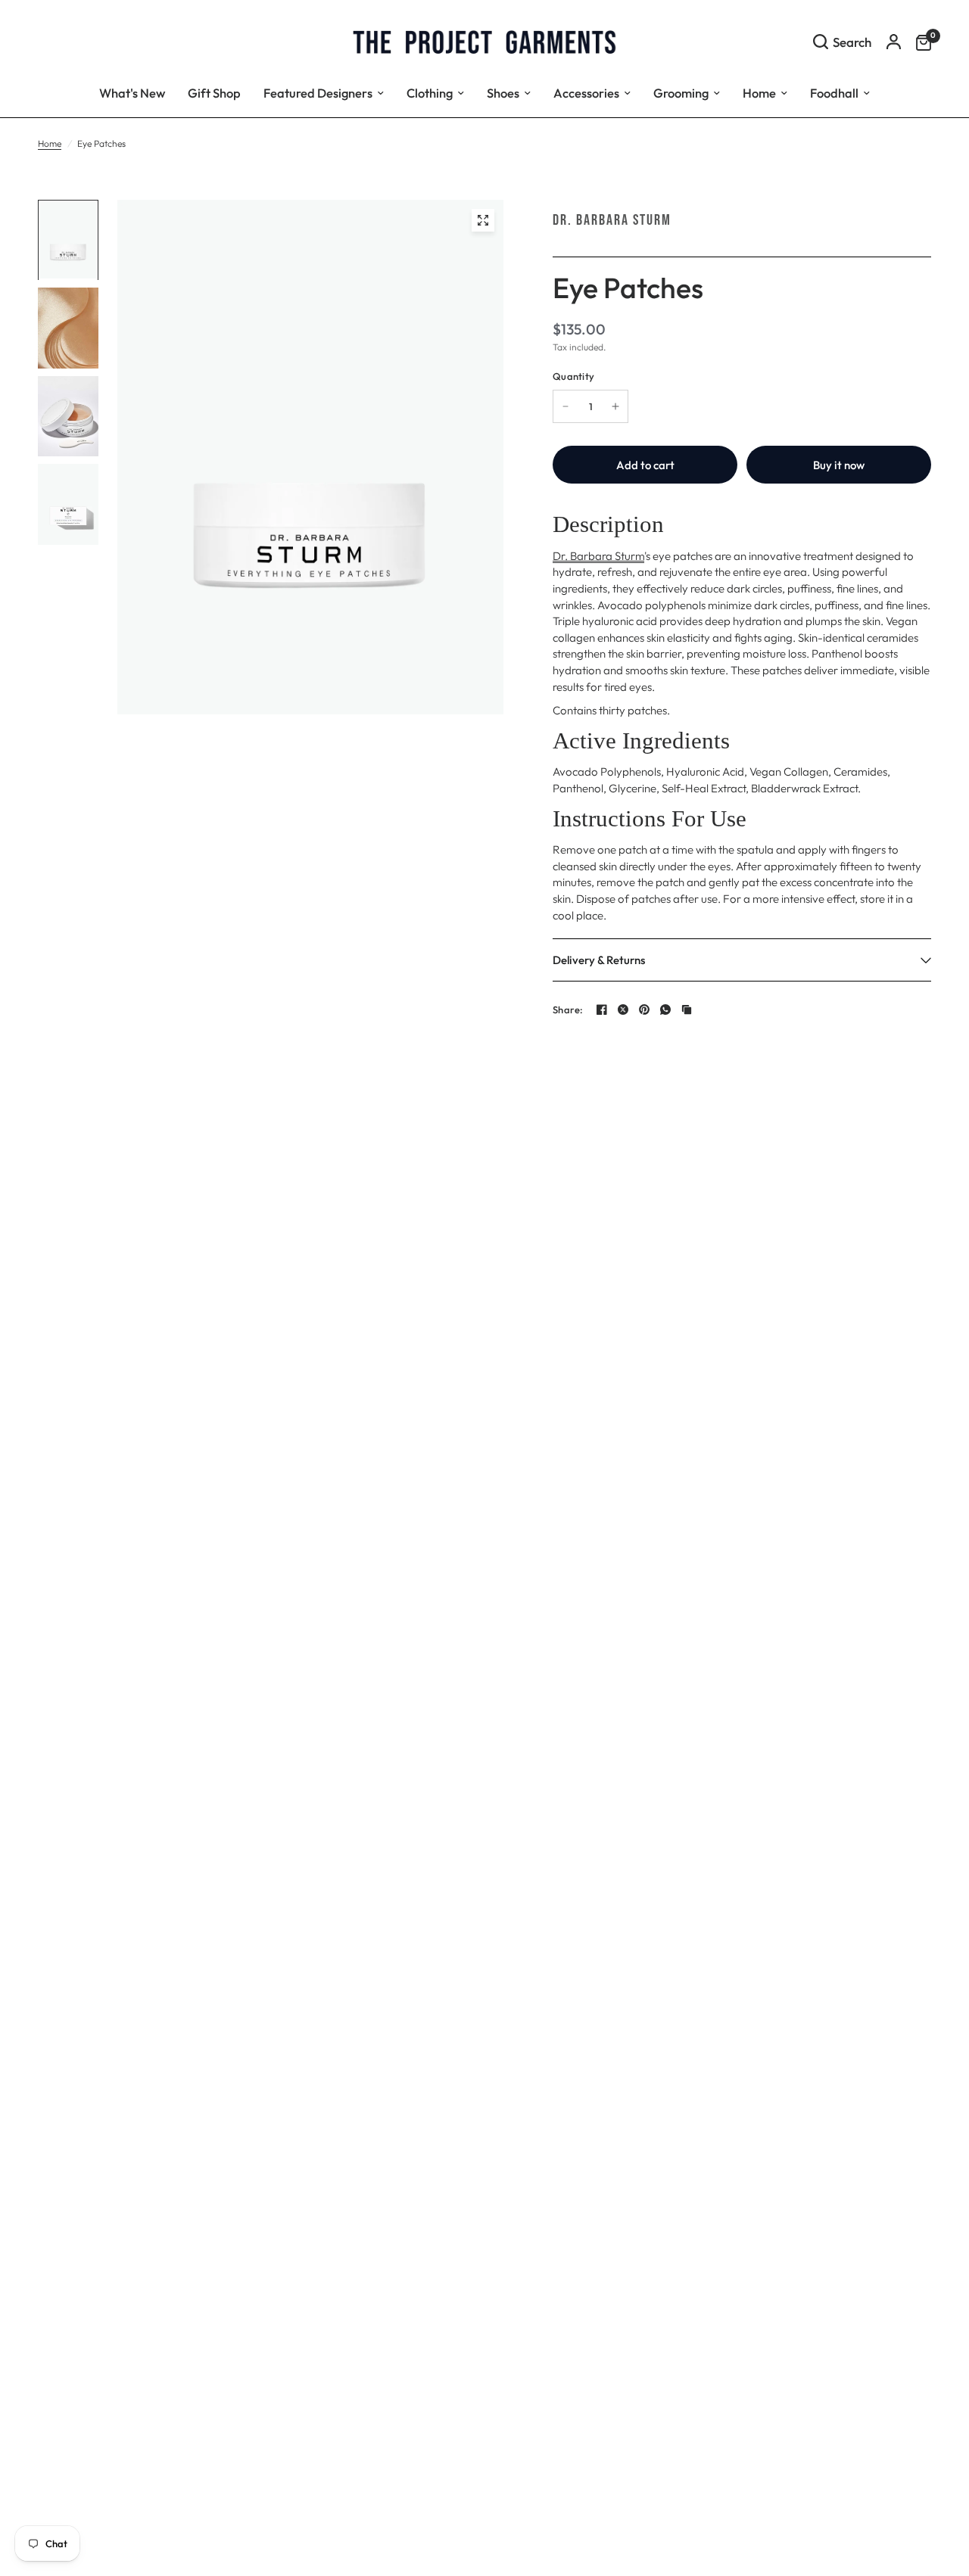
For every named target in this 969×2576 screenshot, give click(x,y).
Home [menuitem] (759, 93)
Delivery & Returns (599, 960)
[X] (623, 1010)
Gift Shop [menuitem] (214, 93)
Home (50, 143)
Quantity (573, 376)
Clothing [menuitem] (430, 93)
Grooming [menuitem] (681, 93)
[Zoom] (483, 220)
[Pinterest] (644, 1010)
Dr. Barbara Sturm (612, 220)
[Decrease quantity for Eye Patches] (566, 406)
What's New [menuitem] (132, 93)
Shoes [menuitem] (503, 93)
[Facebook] (602, 1010)
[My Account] (894, 42)
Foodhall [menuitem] (834, 93)
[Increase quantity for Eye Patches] (615, 406)
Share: (568, 1010)
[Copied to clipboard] (687, 1010)
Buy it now (839, 465)
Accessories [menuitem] (586, 93)
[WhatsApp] (665, 1010)
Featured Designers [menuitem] (318, 93)
